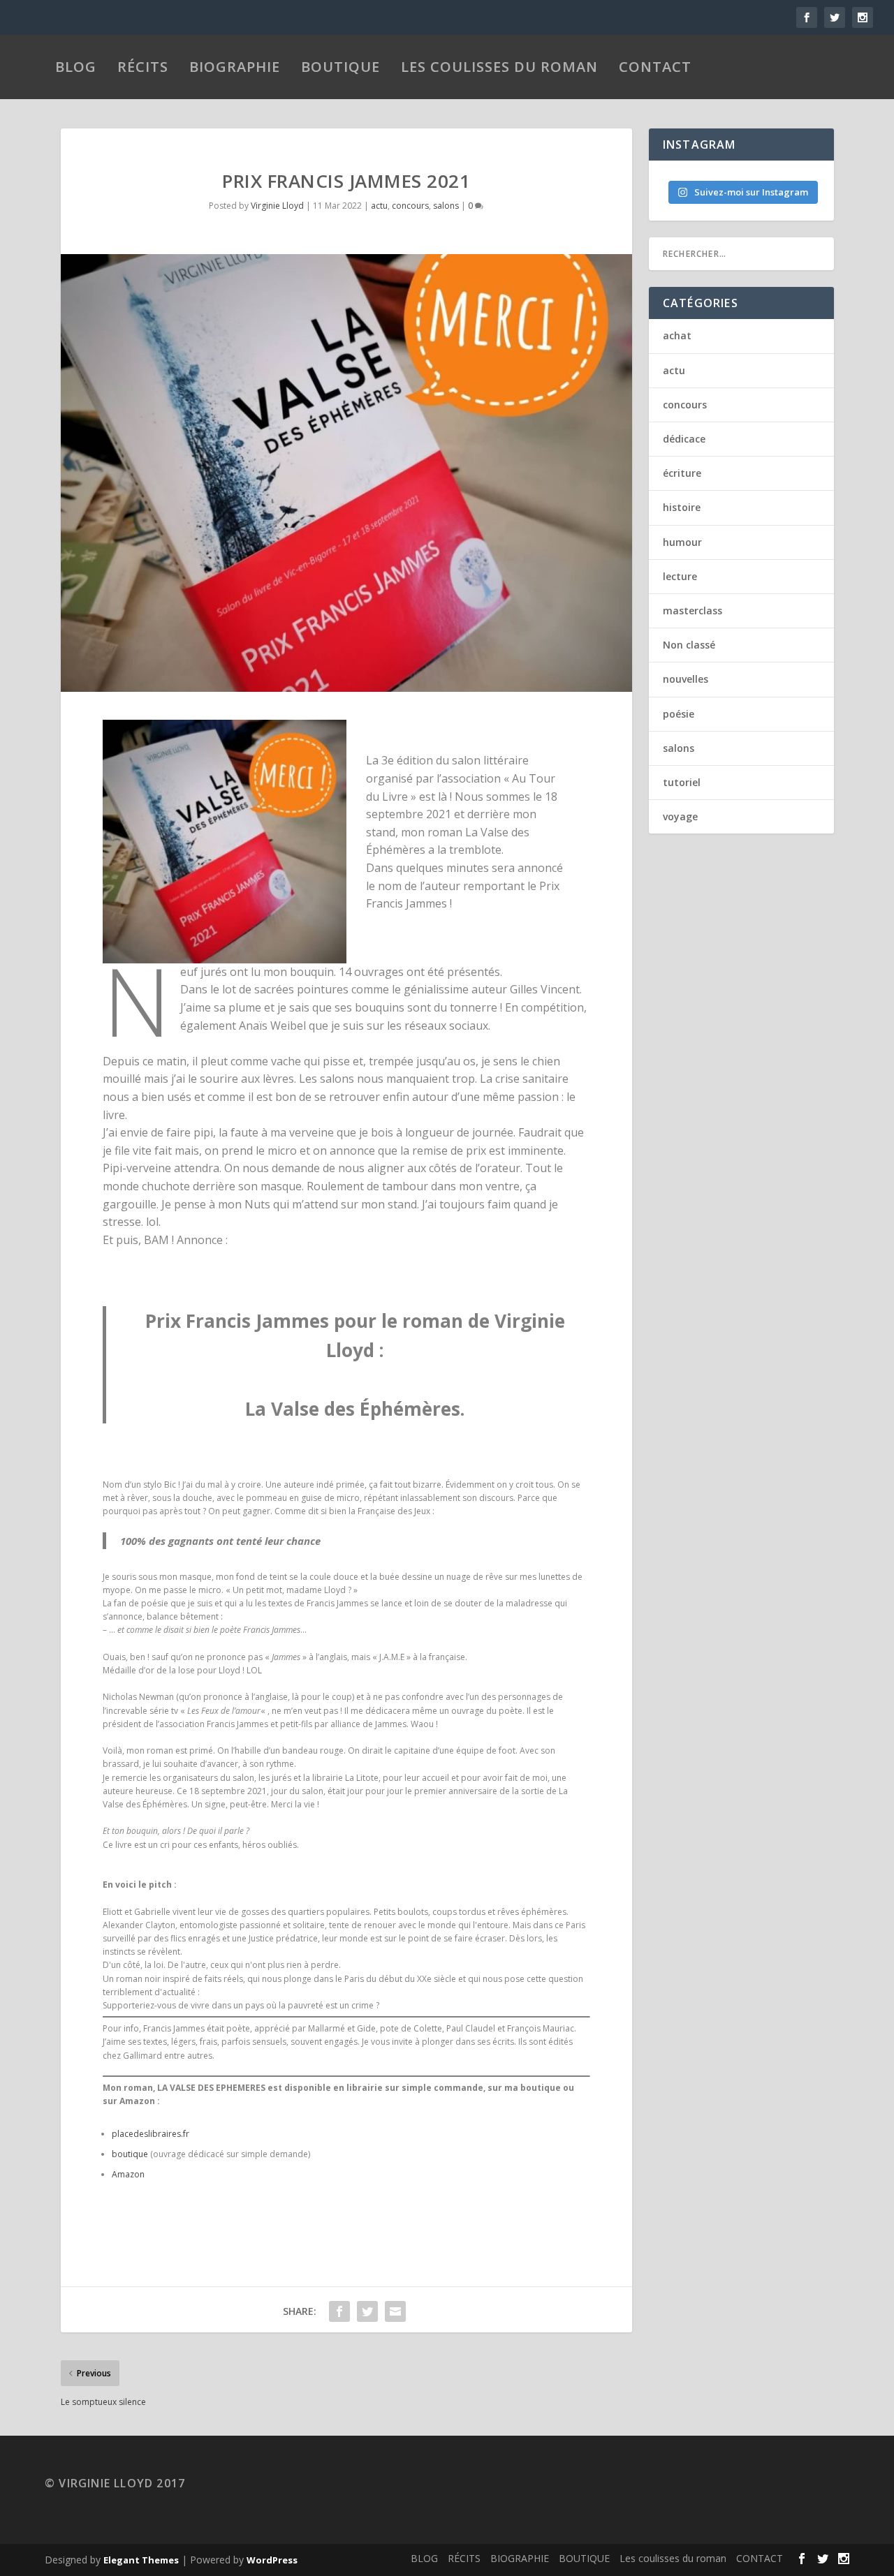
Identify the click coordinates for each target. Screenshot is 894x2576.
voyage (680, 816)
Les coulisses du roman (499, 67)
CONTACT (655, 67)
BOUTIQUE (340, 67)
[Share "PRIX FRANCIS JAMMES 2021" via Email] (395, 2311)
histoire (682, 507)
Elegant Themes (141, 2560)
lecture (680, 576)
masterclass (693, 610)
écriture (682, 473)
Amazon (128, 2174)
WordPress (272, 2560)
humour (682, 542)
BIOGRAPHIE (235, 67)
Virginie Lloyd (277, 206)
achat (677, 335)
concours (410, 206)
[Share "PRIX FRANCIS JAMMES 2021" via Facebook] (339, 2311)
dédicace (684, 439)
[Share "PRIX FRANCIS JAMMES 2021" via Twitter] (367, 2311)
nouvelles (686, 679)
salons (446, 206)
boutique (130, 2154)
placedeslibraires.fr (151, 2134)
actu (379, 206)
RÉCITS (143, 67)
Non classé (689, 645)
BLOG (76, 67)
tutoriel (682, 782)
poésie (679, 714)
